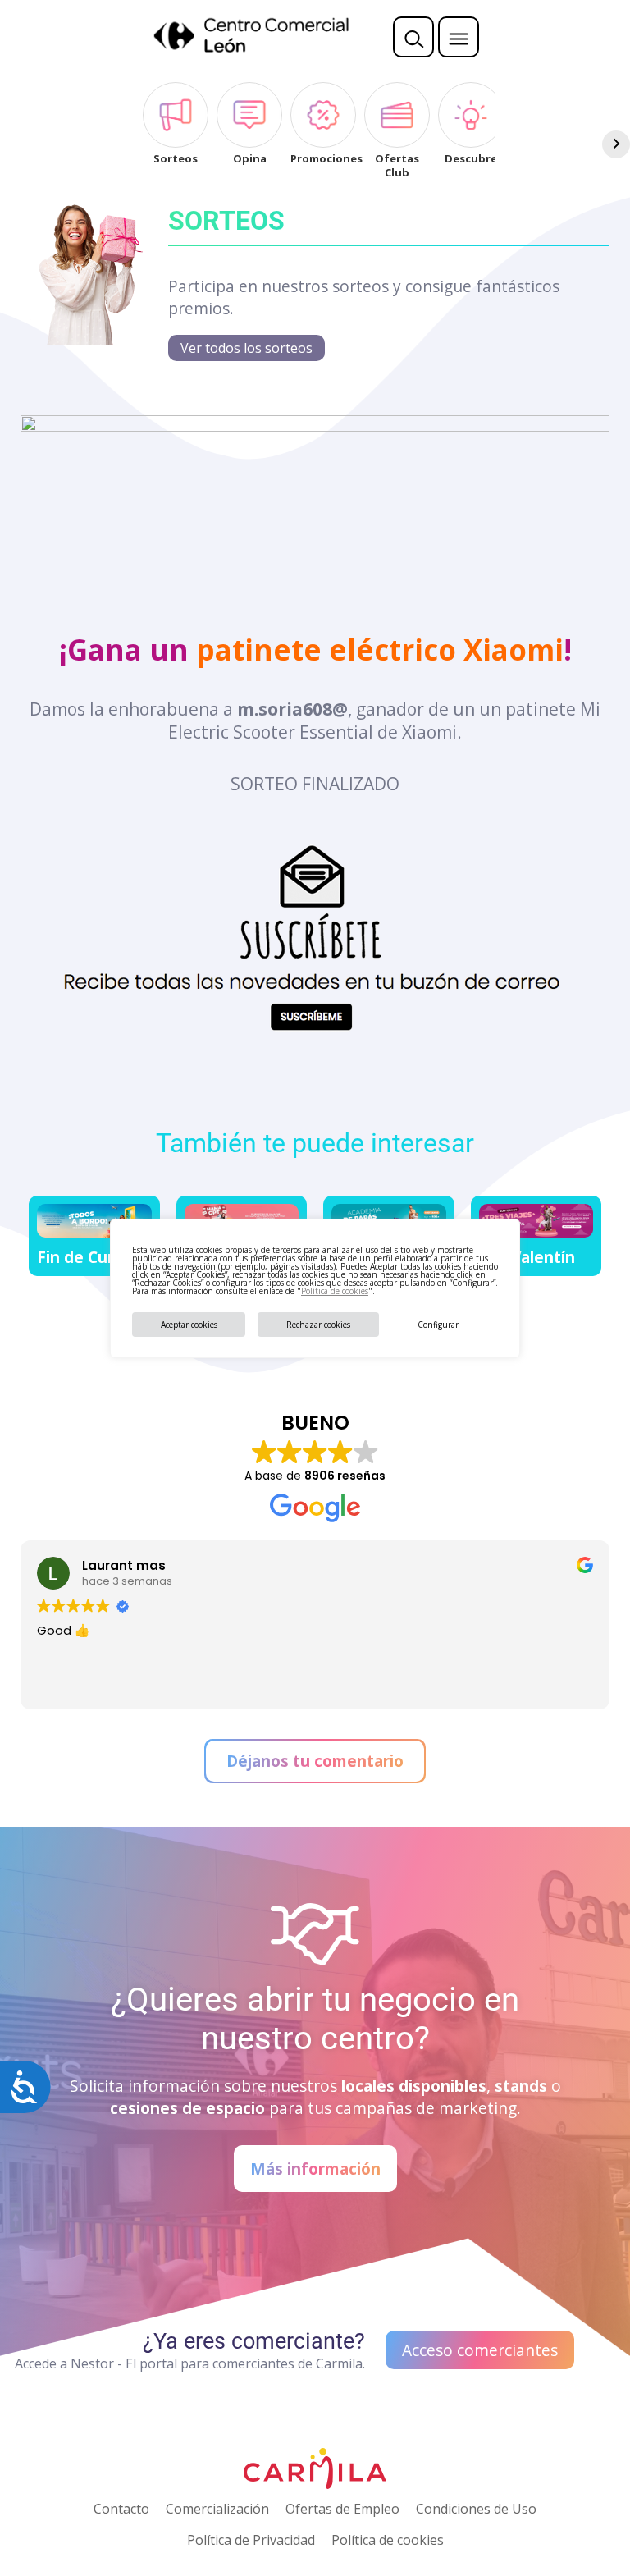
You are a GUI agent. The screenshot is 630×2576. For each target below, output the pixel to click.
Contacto (121, 2509)
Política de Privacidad (251, 2540)
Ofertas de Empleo (342, 2509)
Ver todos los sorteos (247, 348)
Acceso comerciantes (480, 2350)
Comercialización (217, 2509)
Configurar (438, 1325)
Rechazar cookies (318, 1325)
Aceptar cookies (189, 1325)
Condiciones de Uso (476, 2509)
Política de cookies (335, 1291)
